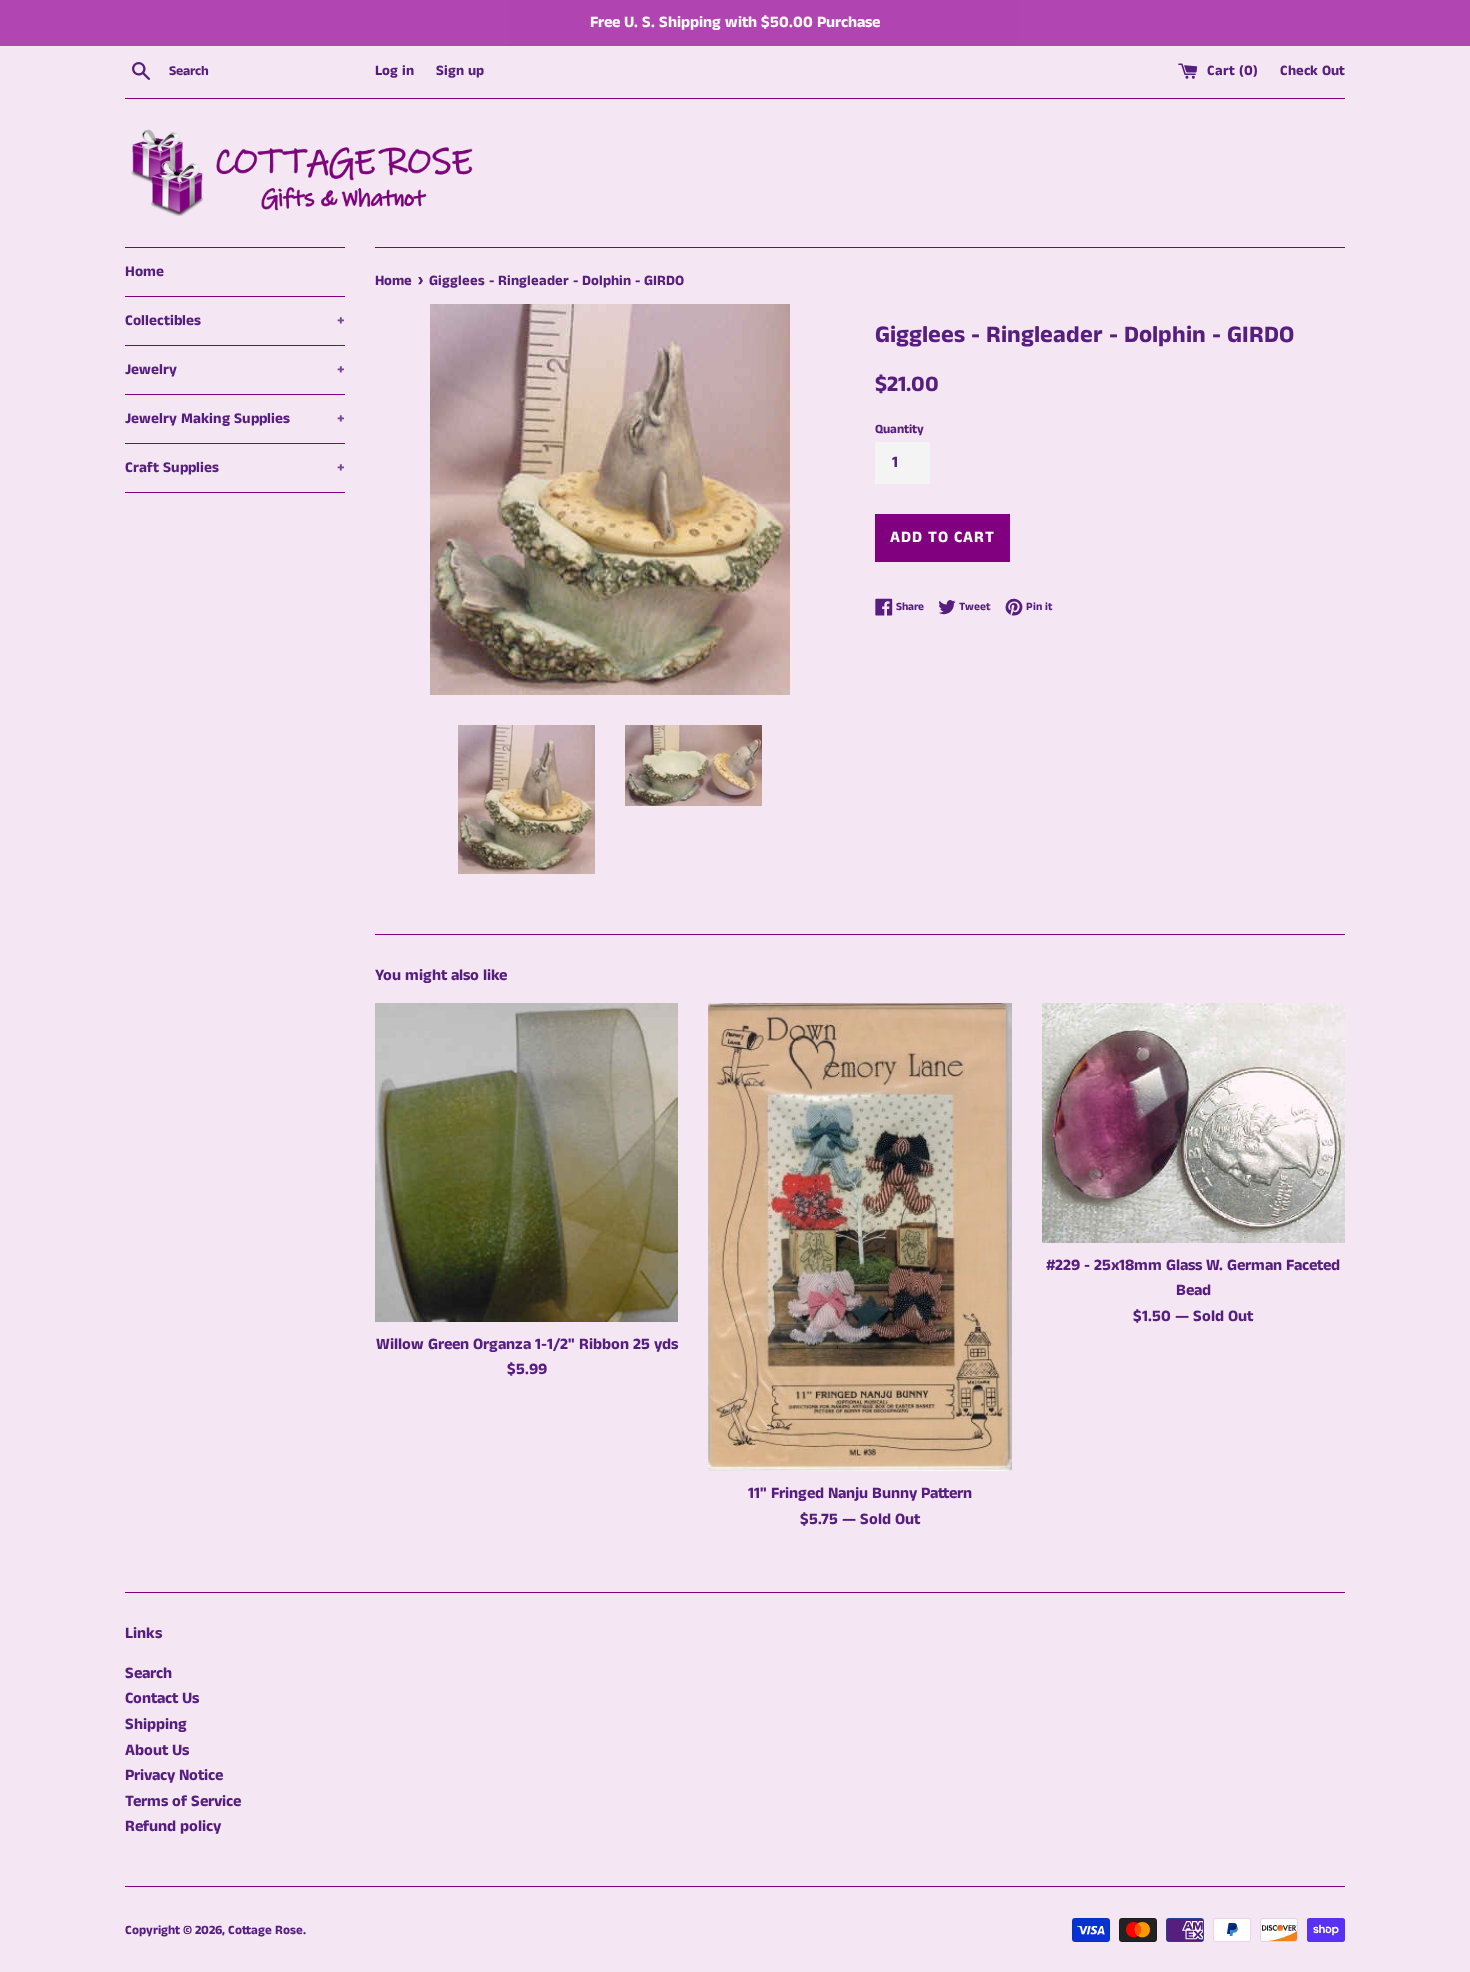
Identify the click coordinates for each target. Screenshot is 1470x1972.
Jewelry (235, 369)
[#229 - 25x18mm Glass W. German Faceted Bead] (1193, 1123)
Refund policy (173, 1826)
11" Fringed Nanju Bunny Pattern (860, 1493)
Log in (394, 71)
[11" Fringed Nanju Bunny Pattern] (859, 1237)
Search (148, 1673)
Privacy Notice (174, 1775)
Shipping (156, 1724)
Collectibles (235, 320)
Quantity (899, 429)
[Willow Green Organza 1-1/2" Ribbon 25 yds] (526, 1162)
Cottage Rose (265, 1930)
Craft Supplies (235, 467)
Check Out (1312, 71)
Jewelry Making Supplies (235, 418)
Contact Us (162, 1698)
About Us (157, 1750)
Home (144, 271)
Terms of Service (183, 1801)
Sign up (460, 71)
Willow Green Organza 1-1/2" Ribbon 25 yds (527, 1344)
